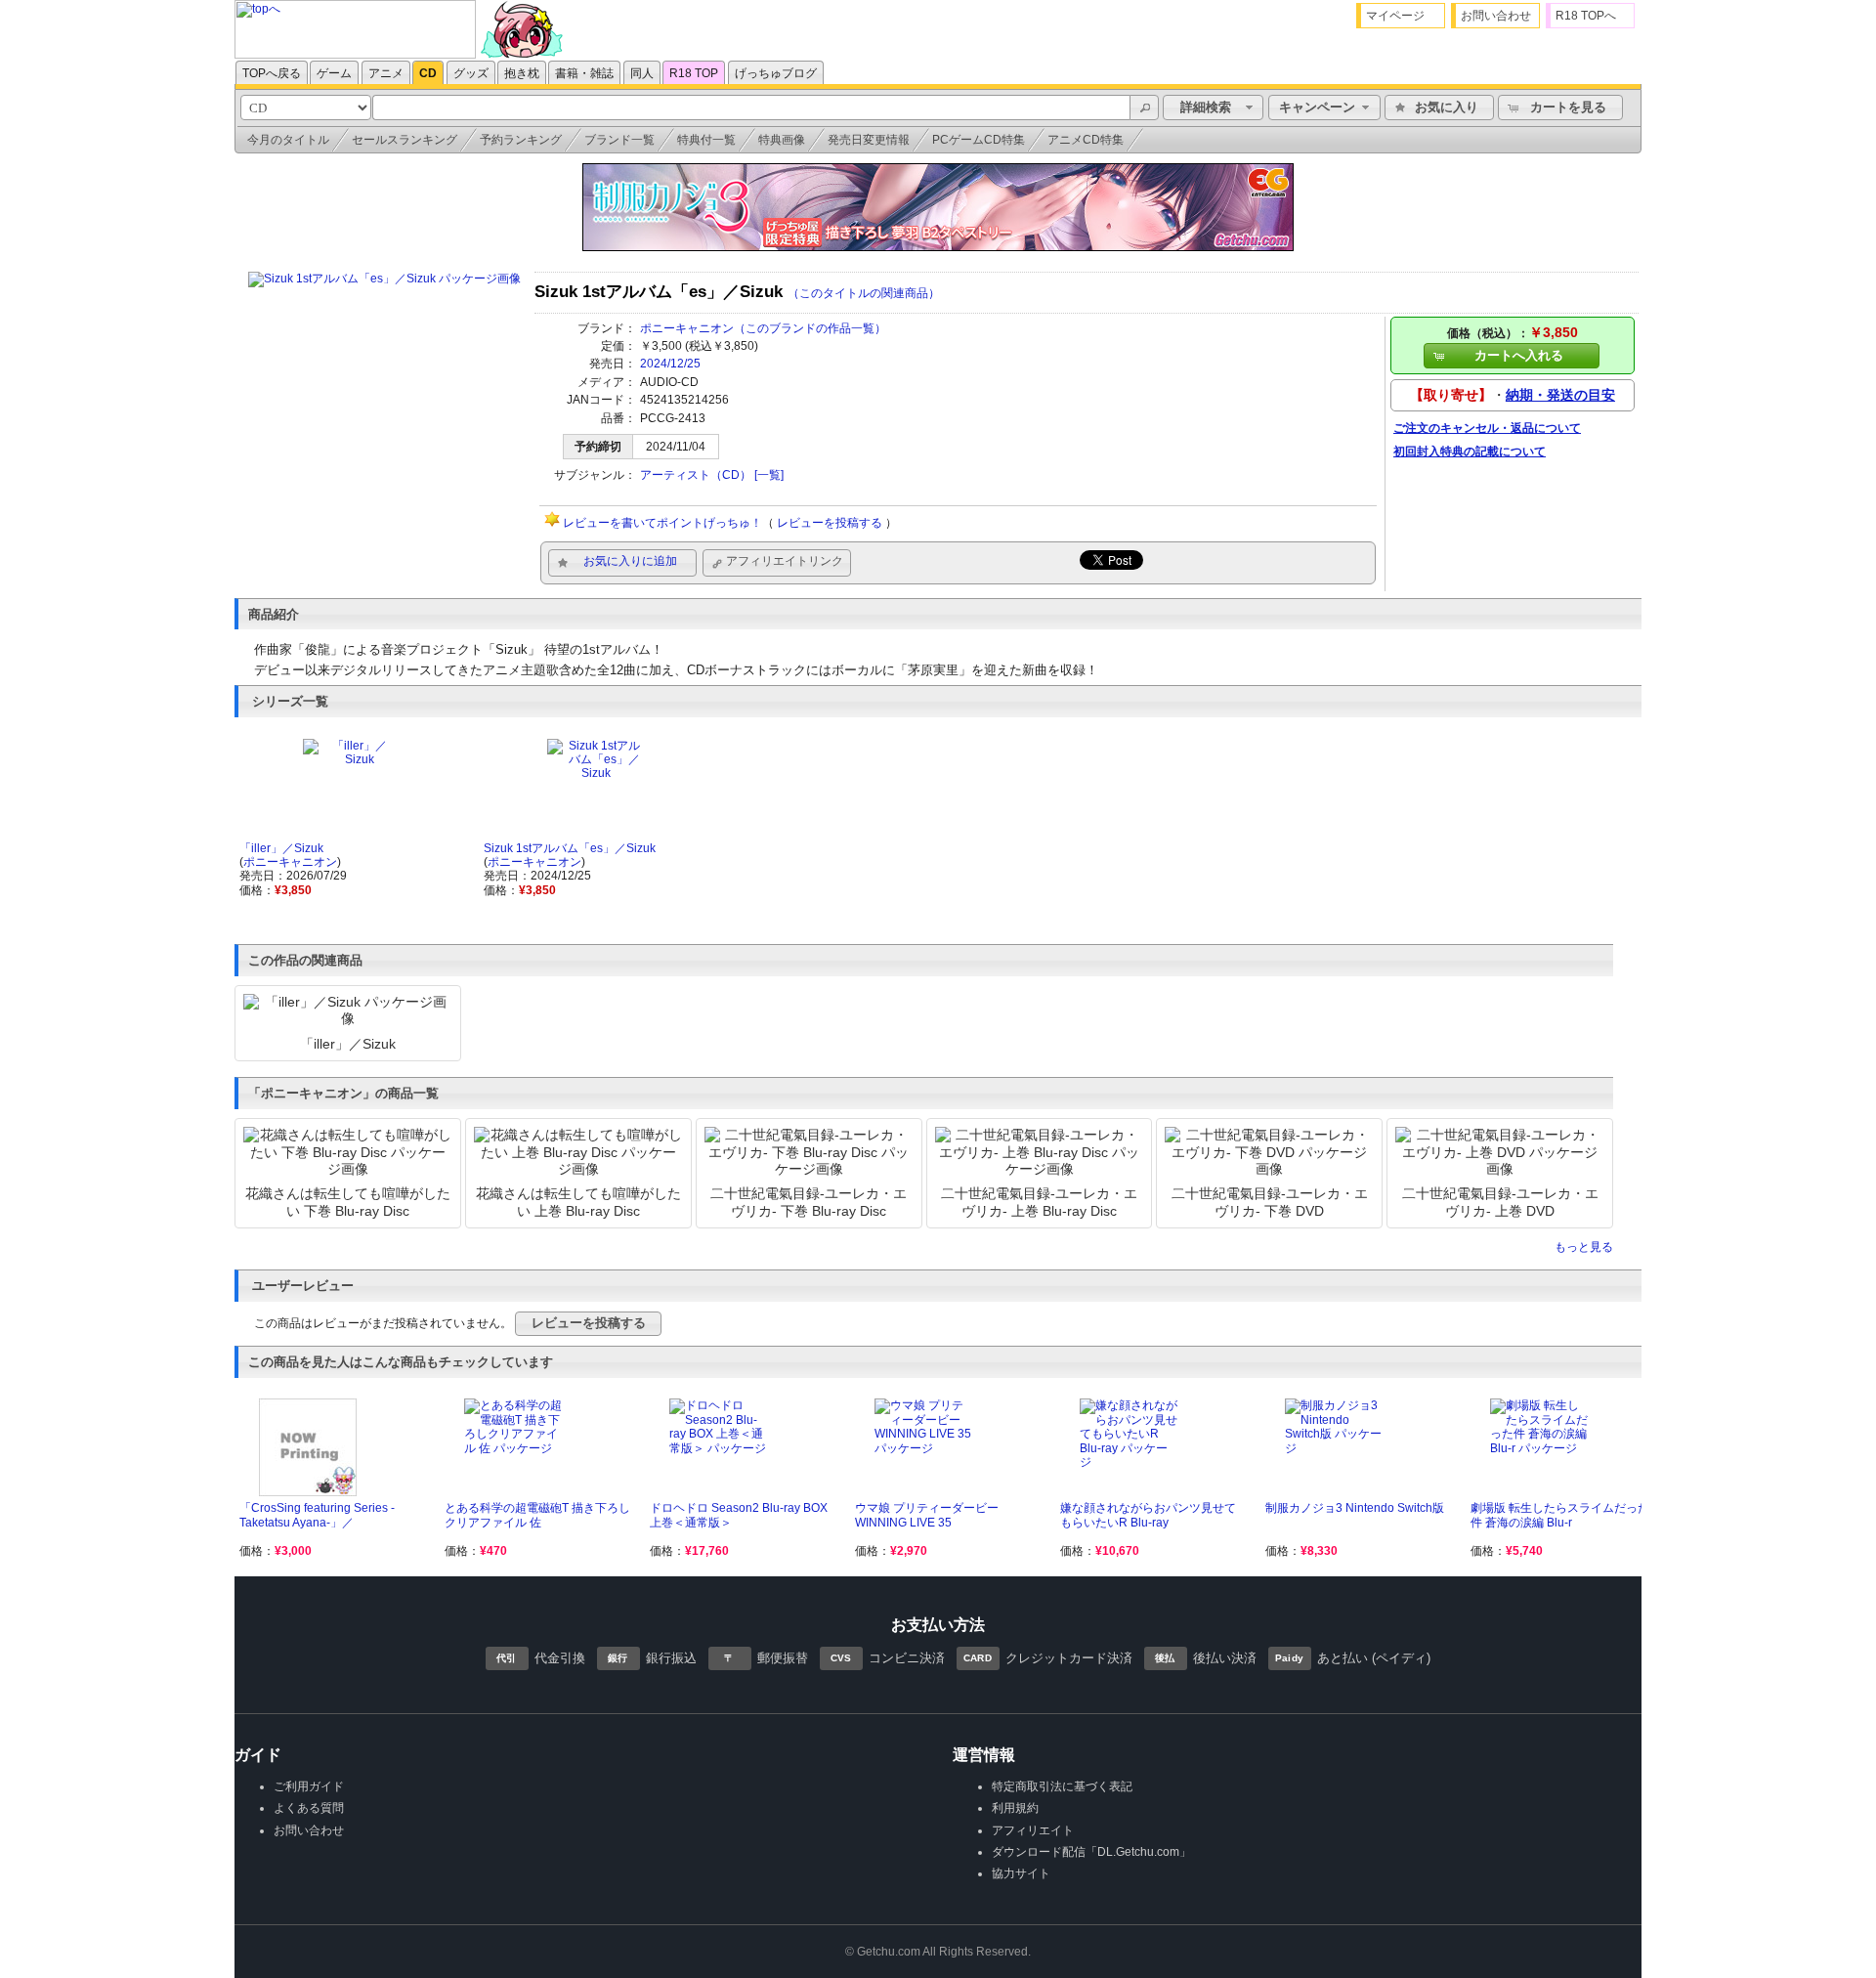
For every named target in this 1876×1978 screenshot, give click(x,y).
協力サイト (1021, 1873)
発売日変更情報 (869, 140)
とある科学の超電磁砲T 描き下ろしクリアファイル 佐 (537, 1515)
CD (428, 73)
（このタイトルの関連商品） (864, 293)
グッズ (471, 73)
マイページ (1395, 16)
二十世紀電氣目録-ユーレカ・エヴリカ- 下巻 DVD (1270, 1202)
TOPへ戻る (272, 73)
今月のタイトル (288, 140)
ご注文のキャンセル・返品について (1487, 428)
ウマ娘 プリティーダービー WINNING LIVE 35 (927, 1515)
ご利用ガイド (309, 1786)
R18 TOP (694, 73)
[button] (1144, 107)
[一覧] (769, 475)
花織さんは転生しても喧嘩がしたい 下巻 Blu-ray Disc (348, 1202)
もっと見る (1584, 1247)
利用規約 (1015, 1808)
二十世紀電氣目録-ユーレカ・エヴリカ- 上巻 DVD (1500, 1202)
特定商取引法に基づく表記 (1062, 1786)
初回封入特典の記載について (1470, 451)
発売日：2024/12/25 (537, 876)
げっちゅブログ (776, 73)
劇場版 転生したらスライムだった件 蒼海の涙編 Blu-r (1560, 1515)
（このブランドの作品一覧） (810, 328)
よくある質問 (309, 1808)
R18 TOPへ (1586, 16)
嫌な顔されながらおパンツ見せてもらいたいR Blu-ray (1148, 1515)
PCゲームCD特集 (979, 140)
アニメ (386, 73)
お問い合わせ (1496, 16)
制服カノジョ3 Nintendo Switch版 (1355, 1508)
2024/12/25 (670, 364)
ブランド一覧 (619, 140)
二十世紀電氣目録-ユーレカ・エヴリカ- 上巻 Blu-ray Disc (1039, 1202)
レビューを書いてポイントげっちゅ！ (662, 523)
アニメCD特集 (1086, 140)
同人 (642, 73)
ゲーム (334, 73)
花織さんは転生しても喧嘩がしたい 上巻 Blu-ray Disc (578, 1202)
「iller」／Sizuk (281, 848)
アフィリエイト (1033, 1830)
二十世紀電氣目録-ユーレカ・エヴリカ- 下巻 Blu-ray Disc (809, 1202)
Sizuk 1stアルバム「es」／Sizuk (570, 848)
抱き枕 (522, 73)
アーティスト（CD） (696, 475)
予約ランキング (521, 140)
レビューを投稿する (830, 523)
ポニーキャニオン (687, 328)
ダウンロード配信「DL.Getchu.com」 (1091, 1852)
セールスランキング (405, 140)
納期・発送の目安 (1560, 395)
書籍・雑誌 (584, 73)
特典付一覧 (706, 140)
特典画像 (782, 140)
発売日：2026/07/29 (293, 876)
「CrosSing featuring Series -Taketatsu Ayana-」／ (317, 1515)
